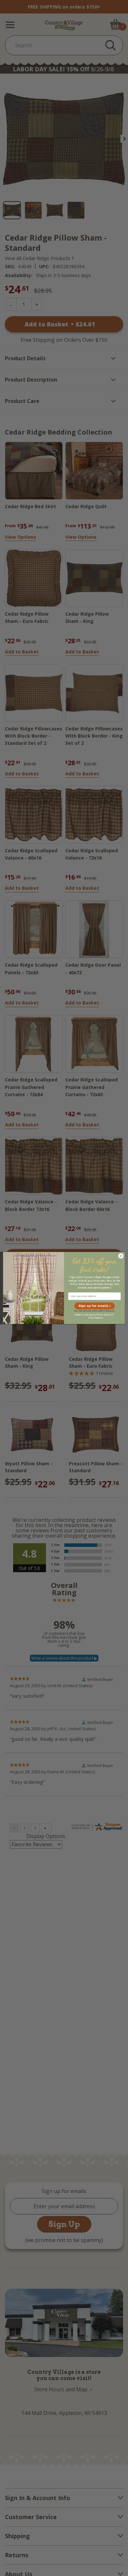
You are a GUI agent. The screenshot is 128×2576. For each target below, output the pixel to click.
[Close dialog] (121, 1256)
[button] (94, 1306)
